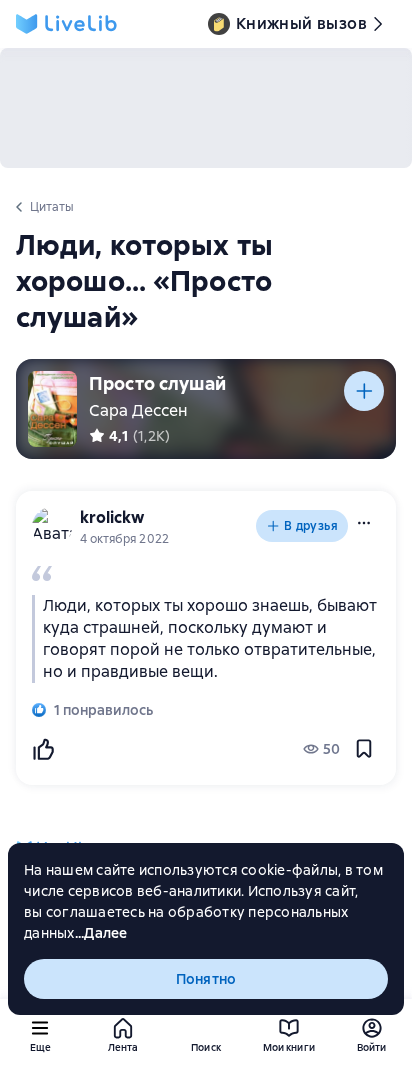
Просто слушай (157, 383)
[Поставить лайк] (43, 749)
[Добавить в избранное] (364, 749)
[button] (364, 523)
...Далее (101, 933)
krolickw (112, 517)
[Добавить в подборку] (364, 391)
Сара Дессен (138, 410)
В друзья (311, 526)
